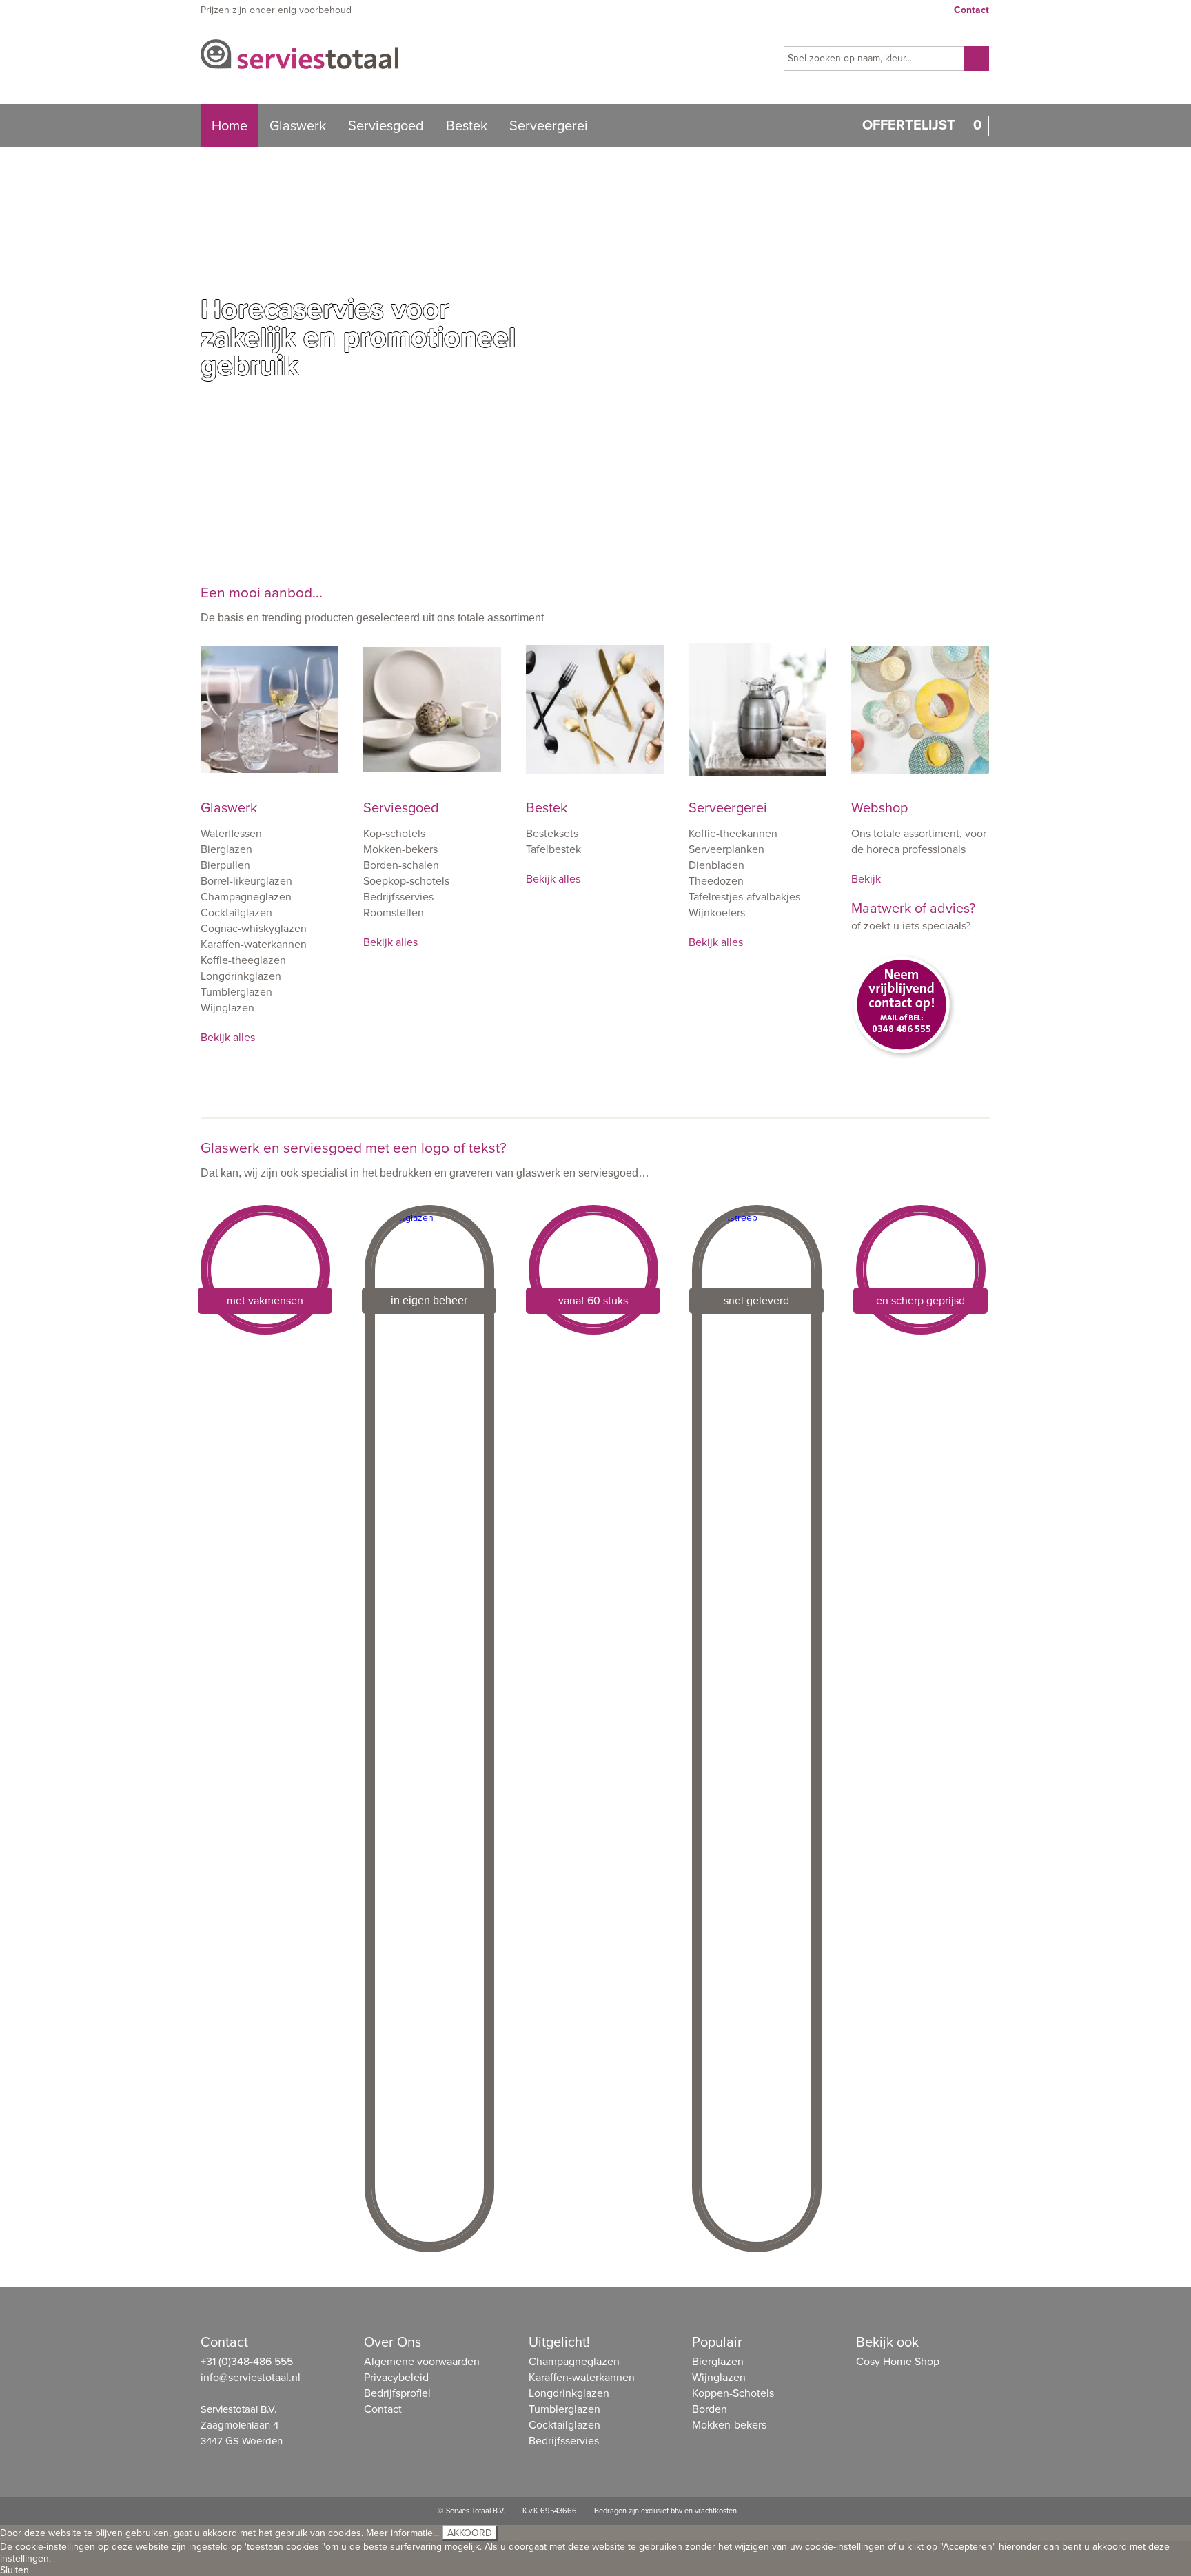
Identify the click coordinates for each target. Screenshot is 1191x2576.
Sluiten (14, 2570)
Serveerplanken (726, 849)
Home (230, 126)
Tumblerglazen (236, 992)
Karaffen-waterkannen (254, 945)
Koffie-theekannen (733, 834)
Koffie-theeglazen (243, 960)
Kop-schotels (394, 834)
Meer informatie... (403, 2533)
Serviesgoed (386, 126)
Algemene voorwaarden (422, 2362)
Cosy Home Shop (898, 2362)
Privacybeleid (396, 2378)
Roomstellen (394, 913)
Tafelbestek (553, 849)
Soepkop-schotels (406, 881)
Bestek (467, 126)
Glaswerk (298, 126)
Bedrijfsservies (398, 897)
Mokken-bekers (400, 849)
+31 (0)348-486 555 (247, 2362)
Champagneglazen (246, 897)
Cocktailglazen (236, 913)
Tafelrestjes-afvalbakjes (744, 897)
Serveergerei (549, 126)
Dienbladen (716, 865)
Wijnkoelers (717, 913)
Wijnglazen (227, 1008)
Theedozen (716, 881)
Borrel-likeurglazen (246, 881)
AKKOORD (470, 2533)
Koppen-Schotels (733, 2393)
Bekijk (866, 879)
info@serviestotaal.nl (251, 2378)
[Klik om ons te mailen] (920, 1016)
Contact (971, 10)
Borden (710, 2409)
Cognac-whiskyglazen (254, 929)
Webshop (879, 808)
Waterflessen (231, 834)
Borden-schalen (401, 865)
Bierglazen (226, 849)
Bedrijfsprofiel (397, 2393)
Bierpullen (225, 865)
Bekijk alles (228, 1038)
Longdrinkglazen (241, 976)
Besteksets (552, 834)
